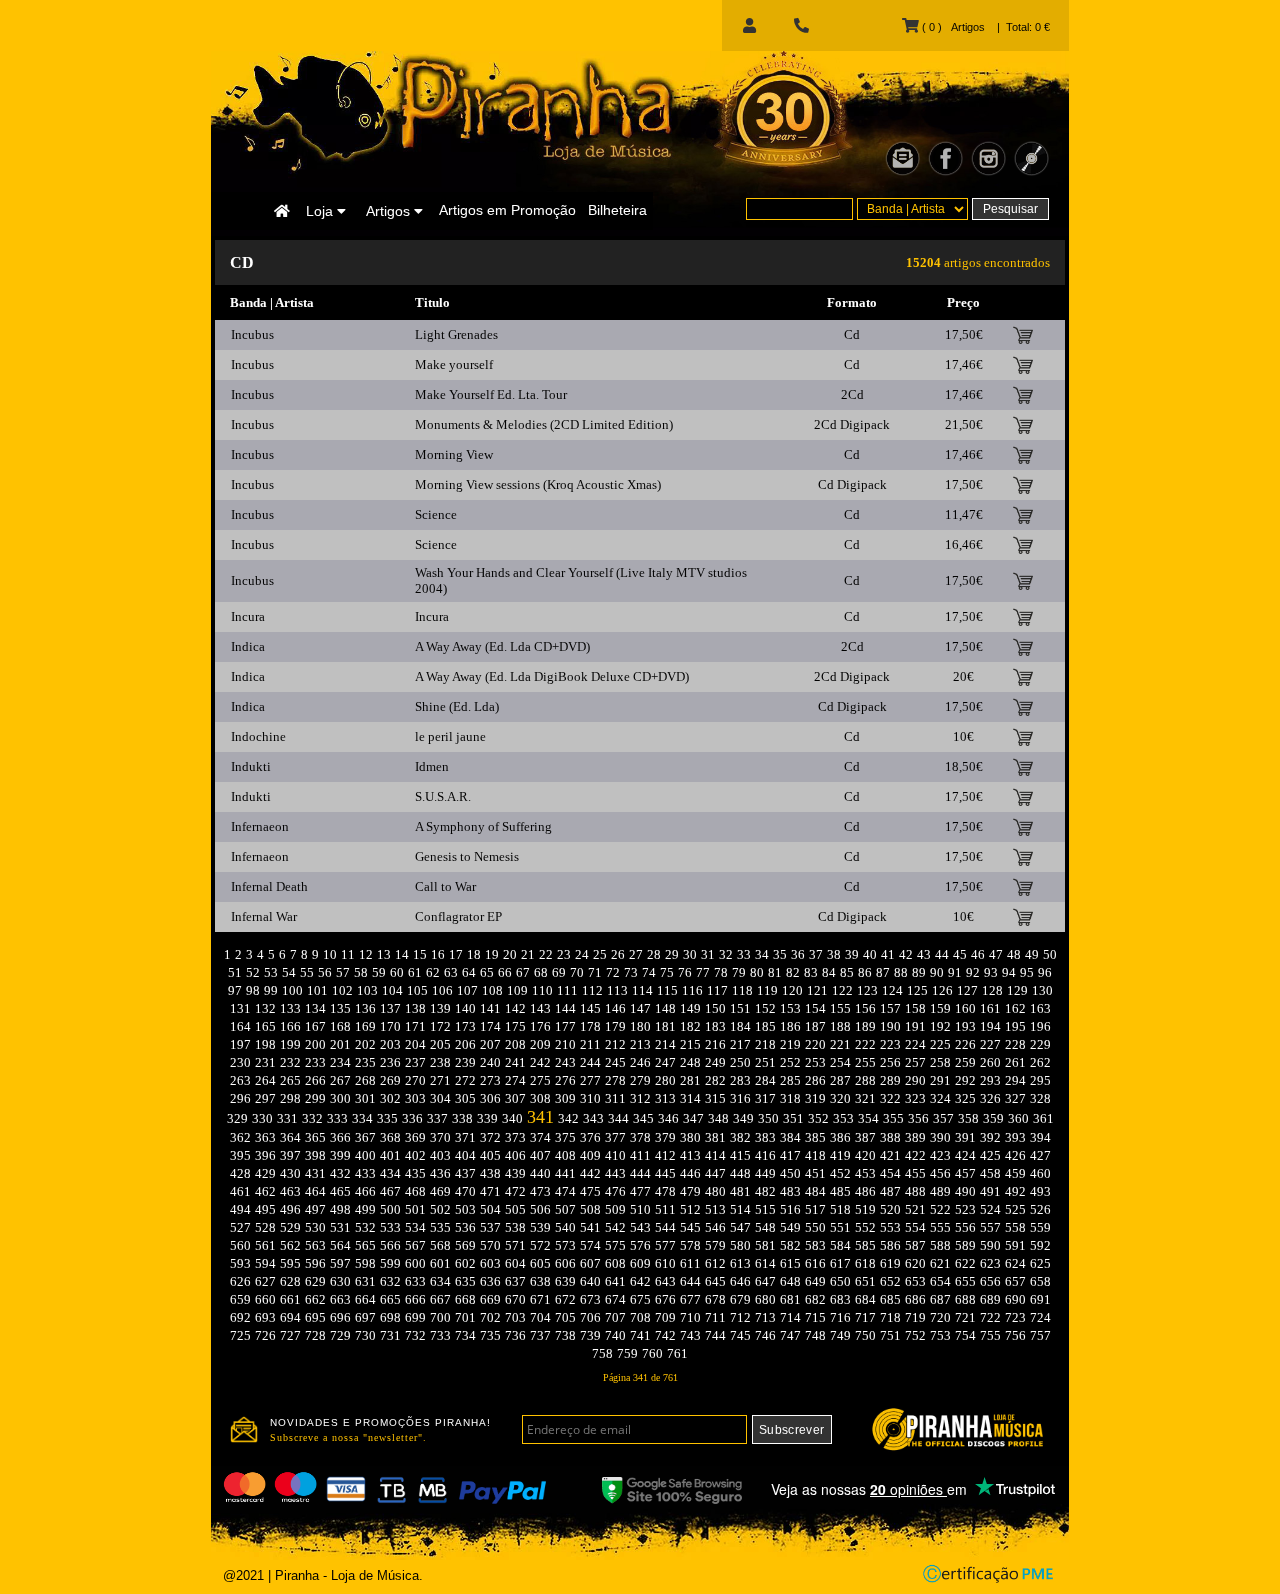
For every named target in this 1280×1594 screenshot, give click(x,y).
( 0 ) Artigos (951, 27)
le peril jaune (450, 736)
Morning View (454, 454)
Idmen (432, 766)
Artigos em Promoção (507, 210)
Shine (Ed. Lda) (457, 706)
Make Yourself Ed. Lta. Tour (491, 394)
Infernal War (264, 916)
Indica (248, 646)
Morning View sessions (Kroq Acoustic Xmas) (538, 484)
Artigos (390, 211)
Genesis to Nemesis (467, 856)
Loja (321, 211)
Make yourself (454, 364)
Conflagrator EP (458, 916)
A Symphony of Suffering (483, 826)
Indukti (251, 766)
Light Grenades (456, 334)
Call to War (445, 886)
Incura (248, 616)
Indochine (258, 736)
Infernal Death (269, 886)
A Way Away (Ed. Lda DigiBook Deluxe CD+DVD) (552, 676)
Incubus (252, 334)
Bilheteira (617, 210)
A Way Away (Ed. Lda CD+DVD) (502, 646)
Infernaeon (260, 826)
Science (436, 514)
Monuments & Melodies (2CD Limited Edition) (544, 424)
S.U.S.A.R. (443, 796)
